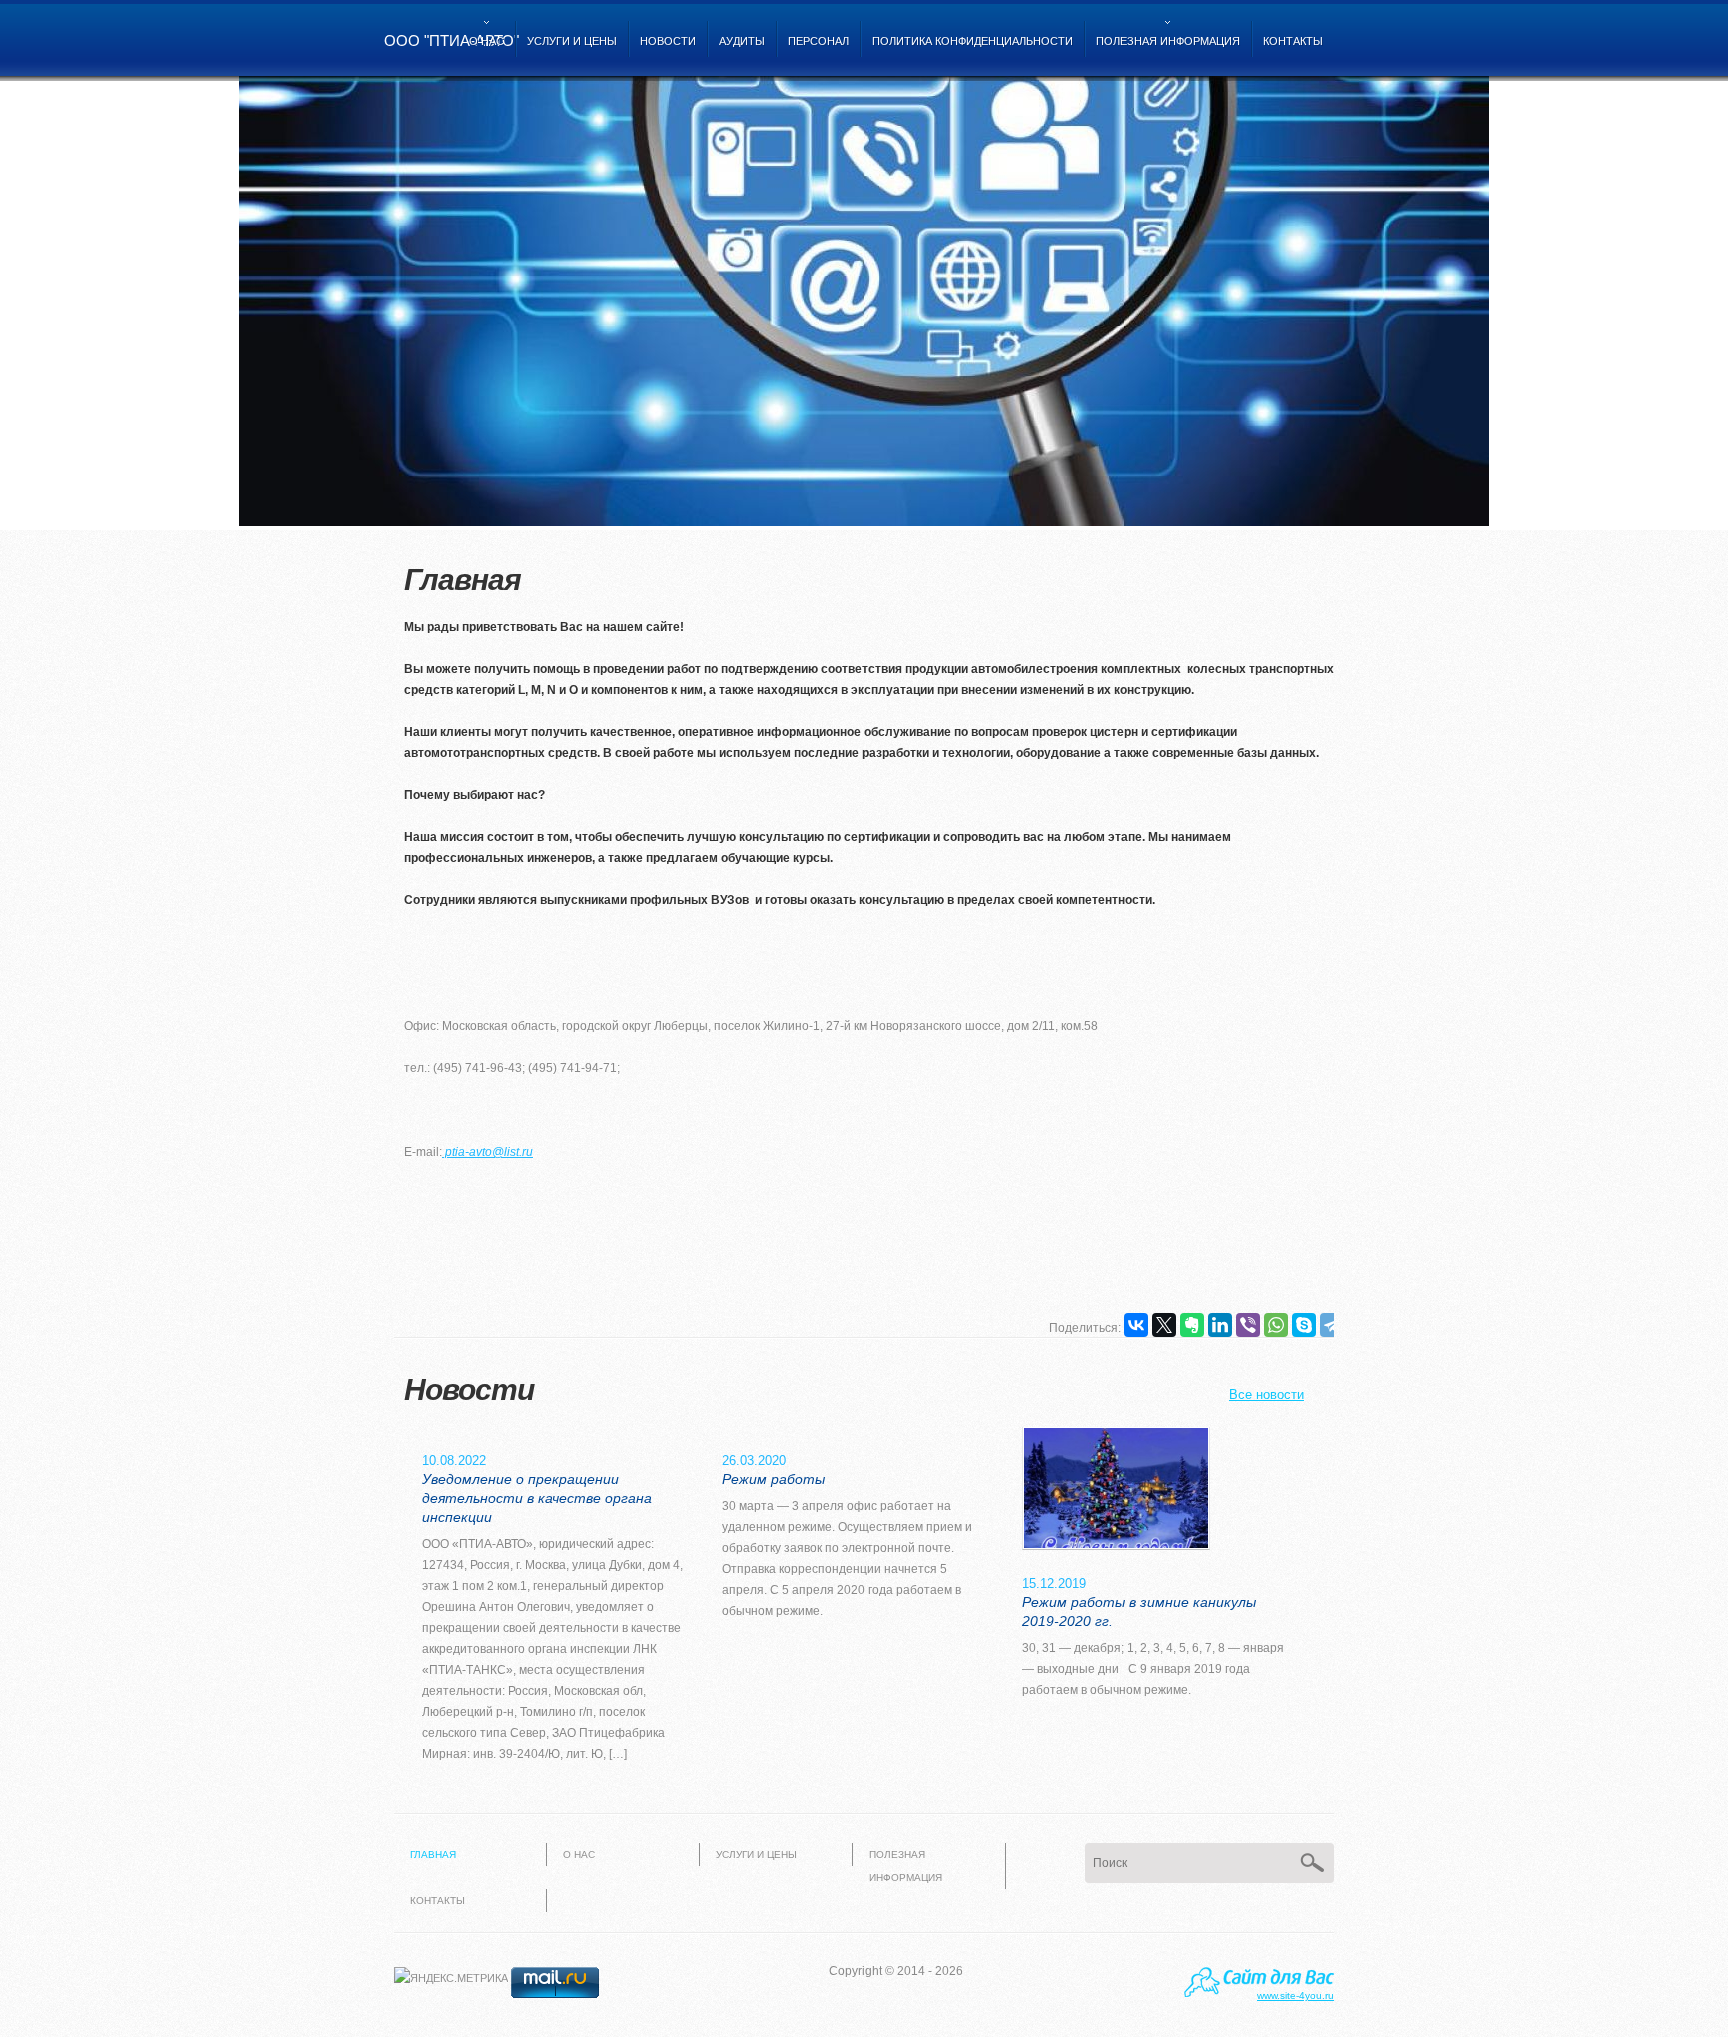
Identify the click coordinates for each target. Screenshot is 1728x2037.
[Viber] (1248, 1325)
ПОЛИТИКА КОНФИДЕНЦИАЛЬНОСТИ (972, 41)
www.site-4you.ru (1295, 1995)
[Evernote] (1192, 1325)
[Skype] (1304, 1325)
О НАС (483, 51)
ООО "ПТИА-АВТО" (451, 40)
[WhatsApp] (1276, 1325)
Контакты (1293, 41)
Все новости (1266, 1394)
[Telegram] (1332, 1325)
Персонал (818, 41)
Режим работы (773, 1479)
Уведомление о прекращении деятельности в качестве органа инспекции (537, 1498)
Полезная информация (1165, 51)
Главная (433, 1854)
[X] (1164, 1325)
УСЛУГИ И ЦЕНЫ (572, 41)
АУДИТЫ (742, 41)
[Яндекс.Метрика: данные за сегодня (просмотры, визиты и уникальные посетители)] (451, 1978)
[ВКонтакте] (1136, 1325)
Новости (668, 41)
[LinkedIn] (1220, 1325)
